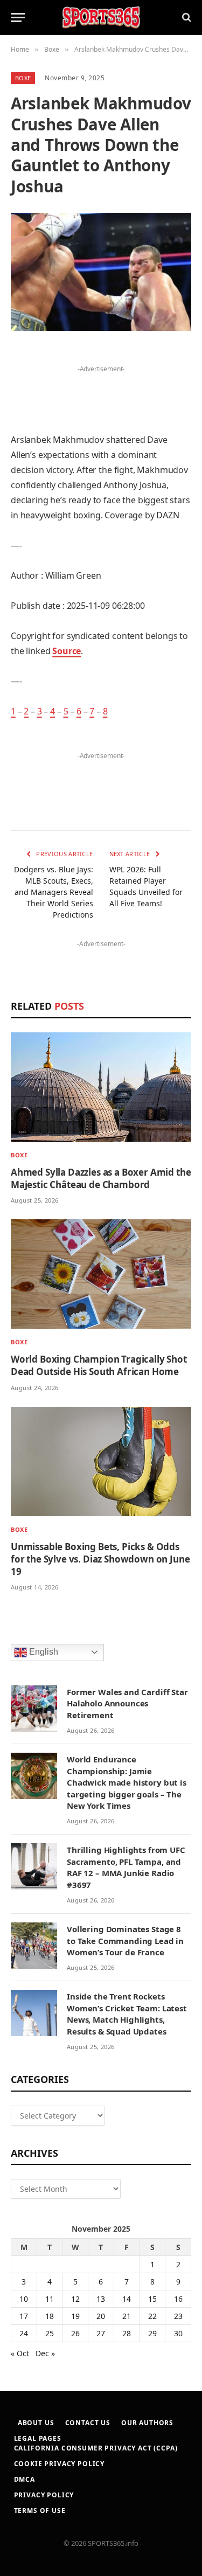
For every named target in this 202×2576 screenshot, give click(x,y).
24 (24, 2333)
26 (75, 2333)
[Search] (186, 18)
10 (24, 2299)
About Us (36, 2423)
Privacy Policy (44, 2495)
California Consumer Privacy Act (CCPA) (96, 2448)
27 (101, 2333)
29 (152, 2333)
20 (101, 2316)
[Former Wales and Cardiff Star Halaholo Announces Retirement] (34, 1709)
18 (50, 2316)
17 (24, 2316)
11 (50, 2299)
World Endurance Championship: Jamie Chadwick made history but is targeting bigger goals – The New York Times (127, 1782)
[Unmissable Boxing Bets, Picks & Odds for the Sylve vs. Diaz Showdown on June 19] (101, 1461)
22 (152, 2316)
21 (127, 2316)
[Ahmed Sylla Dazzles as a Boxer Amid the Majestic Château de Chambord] (101, 1087)
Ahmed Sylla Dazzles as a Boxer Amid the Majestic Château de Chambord (101, 1178)
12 (75, 2299)
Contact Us (88, 2423)
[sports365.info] (101, 18)
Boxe (23, 78)
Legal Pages (38, 2438)
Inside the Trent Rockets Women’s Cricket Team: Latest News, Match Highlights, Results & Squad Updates (127, 2013)
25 (50, 2333)
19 (75, 2316)
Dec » (45, 2353)
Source (67, 651)
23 (178, 2316)
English (43, 1652)
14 (127, 2299)
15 (152, 2299)
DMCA (25, 2479)
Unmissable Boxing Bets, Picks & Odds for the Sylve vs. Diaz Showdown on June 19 (100, 1559)
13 (101, 2299)
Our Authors (147, 2423)
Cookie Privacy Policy (60, 2464)
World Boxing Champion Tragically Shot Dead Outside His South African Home (99, 1365)
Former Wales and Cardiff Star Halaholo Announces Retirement (127, 1703)
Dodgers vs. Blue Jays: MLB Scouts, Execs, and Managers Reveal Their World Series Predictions (54, 892)
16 (178, 2299)
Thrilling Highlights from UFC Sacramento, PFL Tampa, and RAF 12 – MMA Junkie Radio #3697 (126, 1867)
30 (178, 2333)
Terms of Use (40, 2511)
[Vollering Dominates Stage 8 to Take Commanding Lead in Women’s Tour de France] (34, 1946)
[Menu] (18, 18)
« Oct (20, 2353)
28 (127, 2333)
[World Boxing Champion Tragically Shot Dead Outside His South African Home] (101, 1274)
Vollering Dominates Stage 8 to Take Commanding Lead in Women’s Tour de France (125, 1940)
